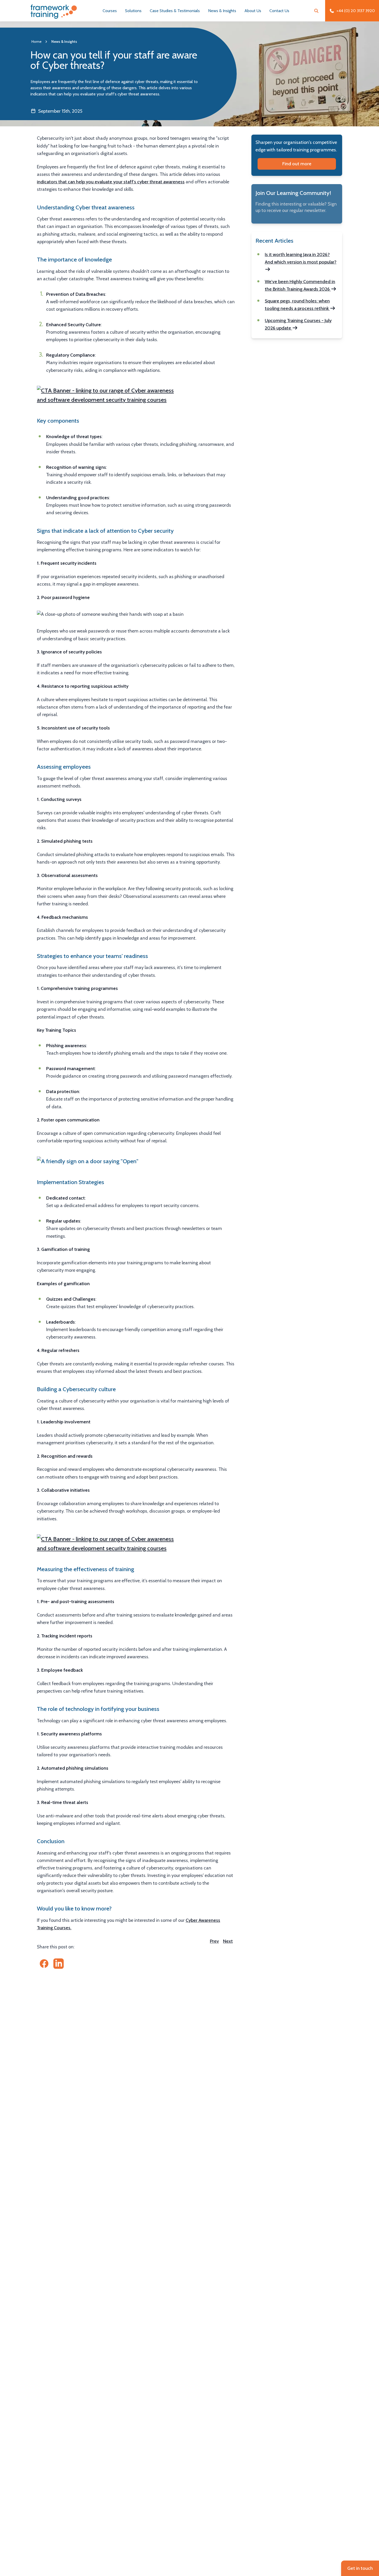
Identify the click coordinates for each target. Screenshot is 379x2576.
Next (228, 1941)
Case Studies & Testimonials (175, 11)
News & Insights (222, 11)
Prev (214, 1941)
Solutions (133, 11)
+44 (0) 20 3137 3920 (356, 11)
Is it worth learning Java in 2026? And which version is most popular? (301, 258)
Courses (110, 11)
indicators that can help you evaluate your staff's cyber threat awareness (111, 182)
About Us (253, 11)
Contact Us (279, 11)
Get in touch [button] (360, 2568)
